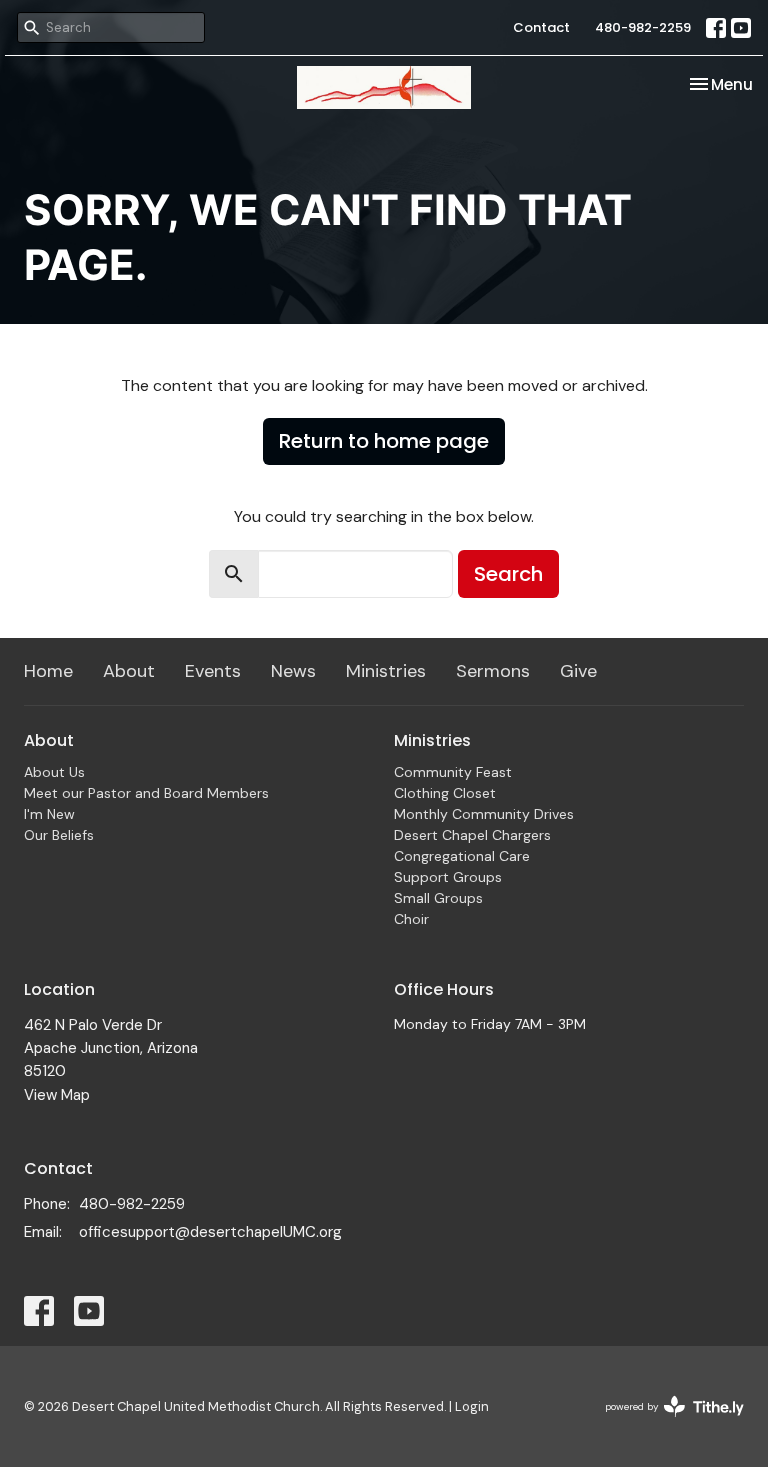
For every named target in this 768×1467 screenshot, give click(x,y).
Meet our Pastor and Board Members (146, 793)
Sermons (493, 671)
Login (472, 1406)
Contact (541, 27)
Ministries (386, 671)
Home (48, 671)
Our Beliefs (59, 835)
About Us (54, 772)
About (129, 671)
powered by (663, 1423)
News (293, 671)
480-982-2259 (643, 27)
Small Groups (438, 898)
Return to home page (384, 441)
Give (578, 671)
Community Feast (453, 772)
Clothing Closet (445, 793)
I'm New (49, 814)
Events (213, 671)
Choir (411, 919)
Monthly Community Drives (484, 814)
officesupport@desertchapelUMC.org (210, 1232)
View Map (57, 1095)
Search (508, 574)
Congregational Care (462, 856)
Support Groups (448, 877)
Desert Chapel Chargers (472, 835)
